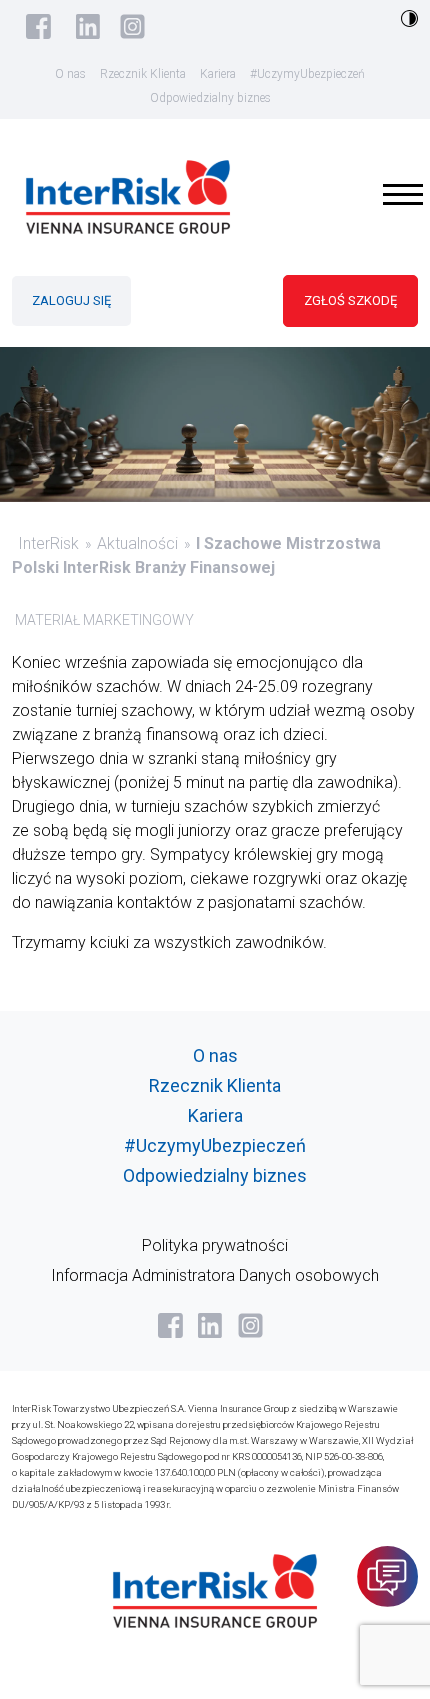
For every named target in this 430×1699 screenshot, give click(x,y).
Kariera (218, 74)
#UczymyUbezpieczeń (307, 74)
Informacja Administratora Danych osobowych (215, 1275)
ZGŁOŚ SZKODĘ (350, 300)
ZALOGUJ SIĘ (71, 300)
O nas (70, 74)
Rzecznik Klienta (143, 74)
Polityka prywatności (215, 1245)
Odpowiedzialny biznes (210, 98)
